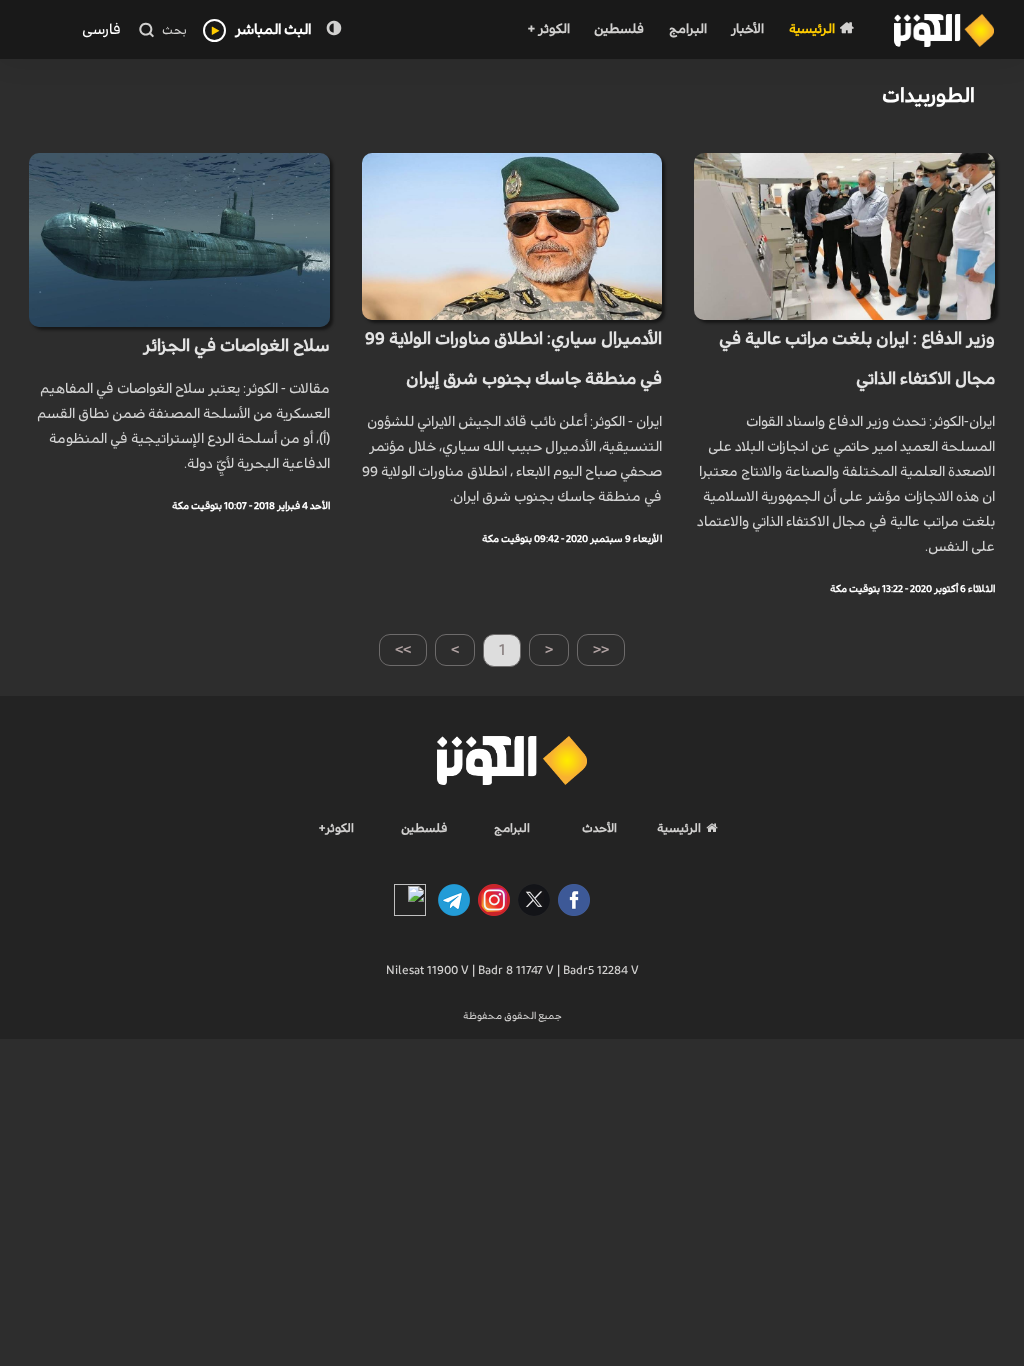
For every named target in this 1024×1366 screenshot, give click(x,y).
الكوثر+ (336, 828)
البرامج (688, 29)
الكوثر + (548, 29)
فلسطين (619, 29)
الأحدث (599, 828)
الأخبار (747, 29)
